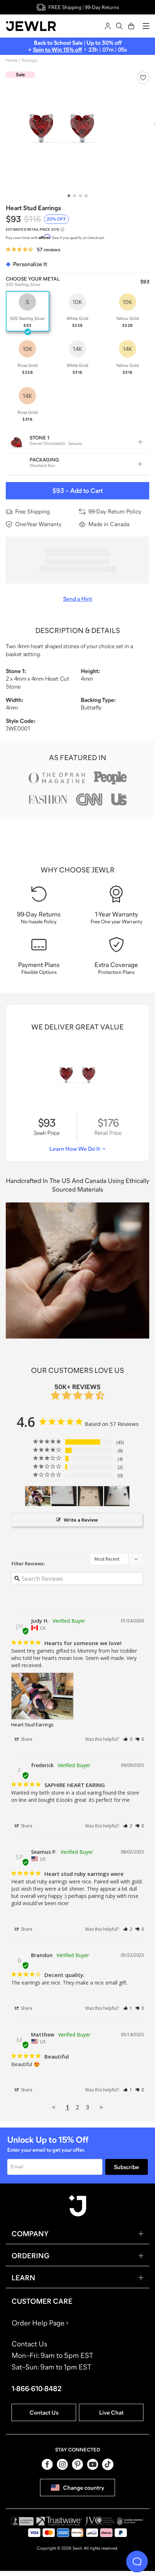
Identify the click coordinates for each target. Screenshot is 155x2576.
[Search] (119, 26)
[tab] (69, 196)
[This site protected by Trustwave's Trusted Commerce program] (59, 2521)
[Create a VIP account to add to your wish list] (143, 78)
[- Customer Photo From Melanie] (117, 1496)
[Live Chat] (137, 2562)
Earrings (30, 60)
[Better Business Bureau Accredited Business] (22, 2521)
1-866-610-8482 (37, 2389)
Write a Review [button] (81, 1520)
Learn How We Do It (75, 1149)
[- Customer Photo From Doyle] (64, 1496)
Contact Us (44, 2412)
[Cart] (131, 26)
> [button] (101, 2107)
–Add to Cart (77, 491)
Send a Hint (78, 599)
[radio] (28, 311)
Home (12, 60)
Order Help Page (38, 2323)
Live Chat (111, 2412)
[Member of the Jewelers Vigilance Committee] (100, 2521)
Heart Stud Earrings (32, 1725)
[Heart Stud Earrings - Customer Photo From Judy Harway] (38, 1496)
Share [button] (26, 1739)
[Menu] (146, 26)
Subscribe (127, 2167)
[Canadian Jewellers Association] (130, 2521)
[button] (128, 1739)
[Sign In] (108, 26)
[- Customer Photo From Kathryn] (90, 1496)
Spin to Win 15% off (57, 49)
